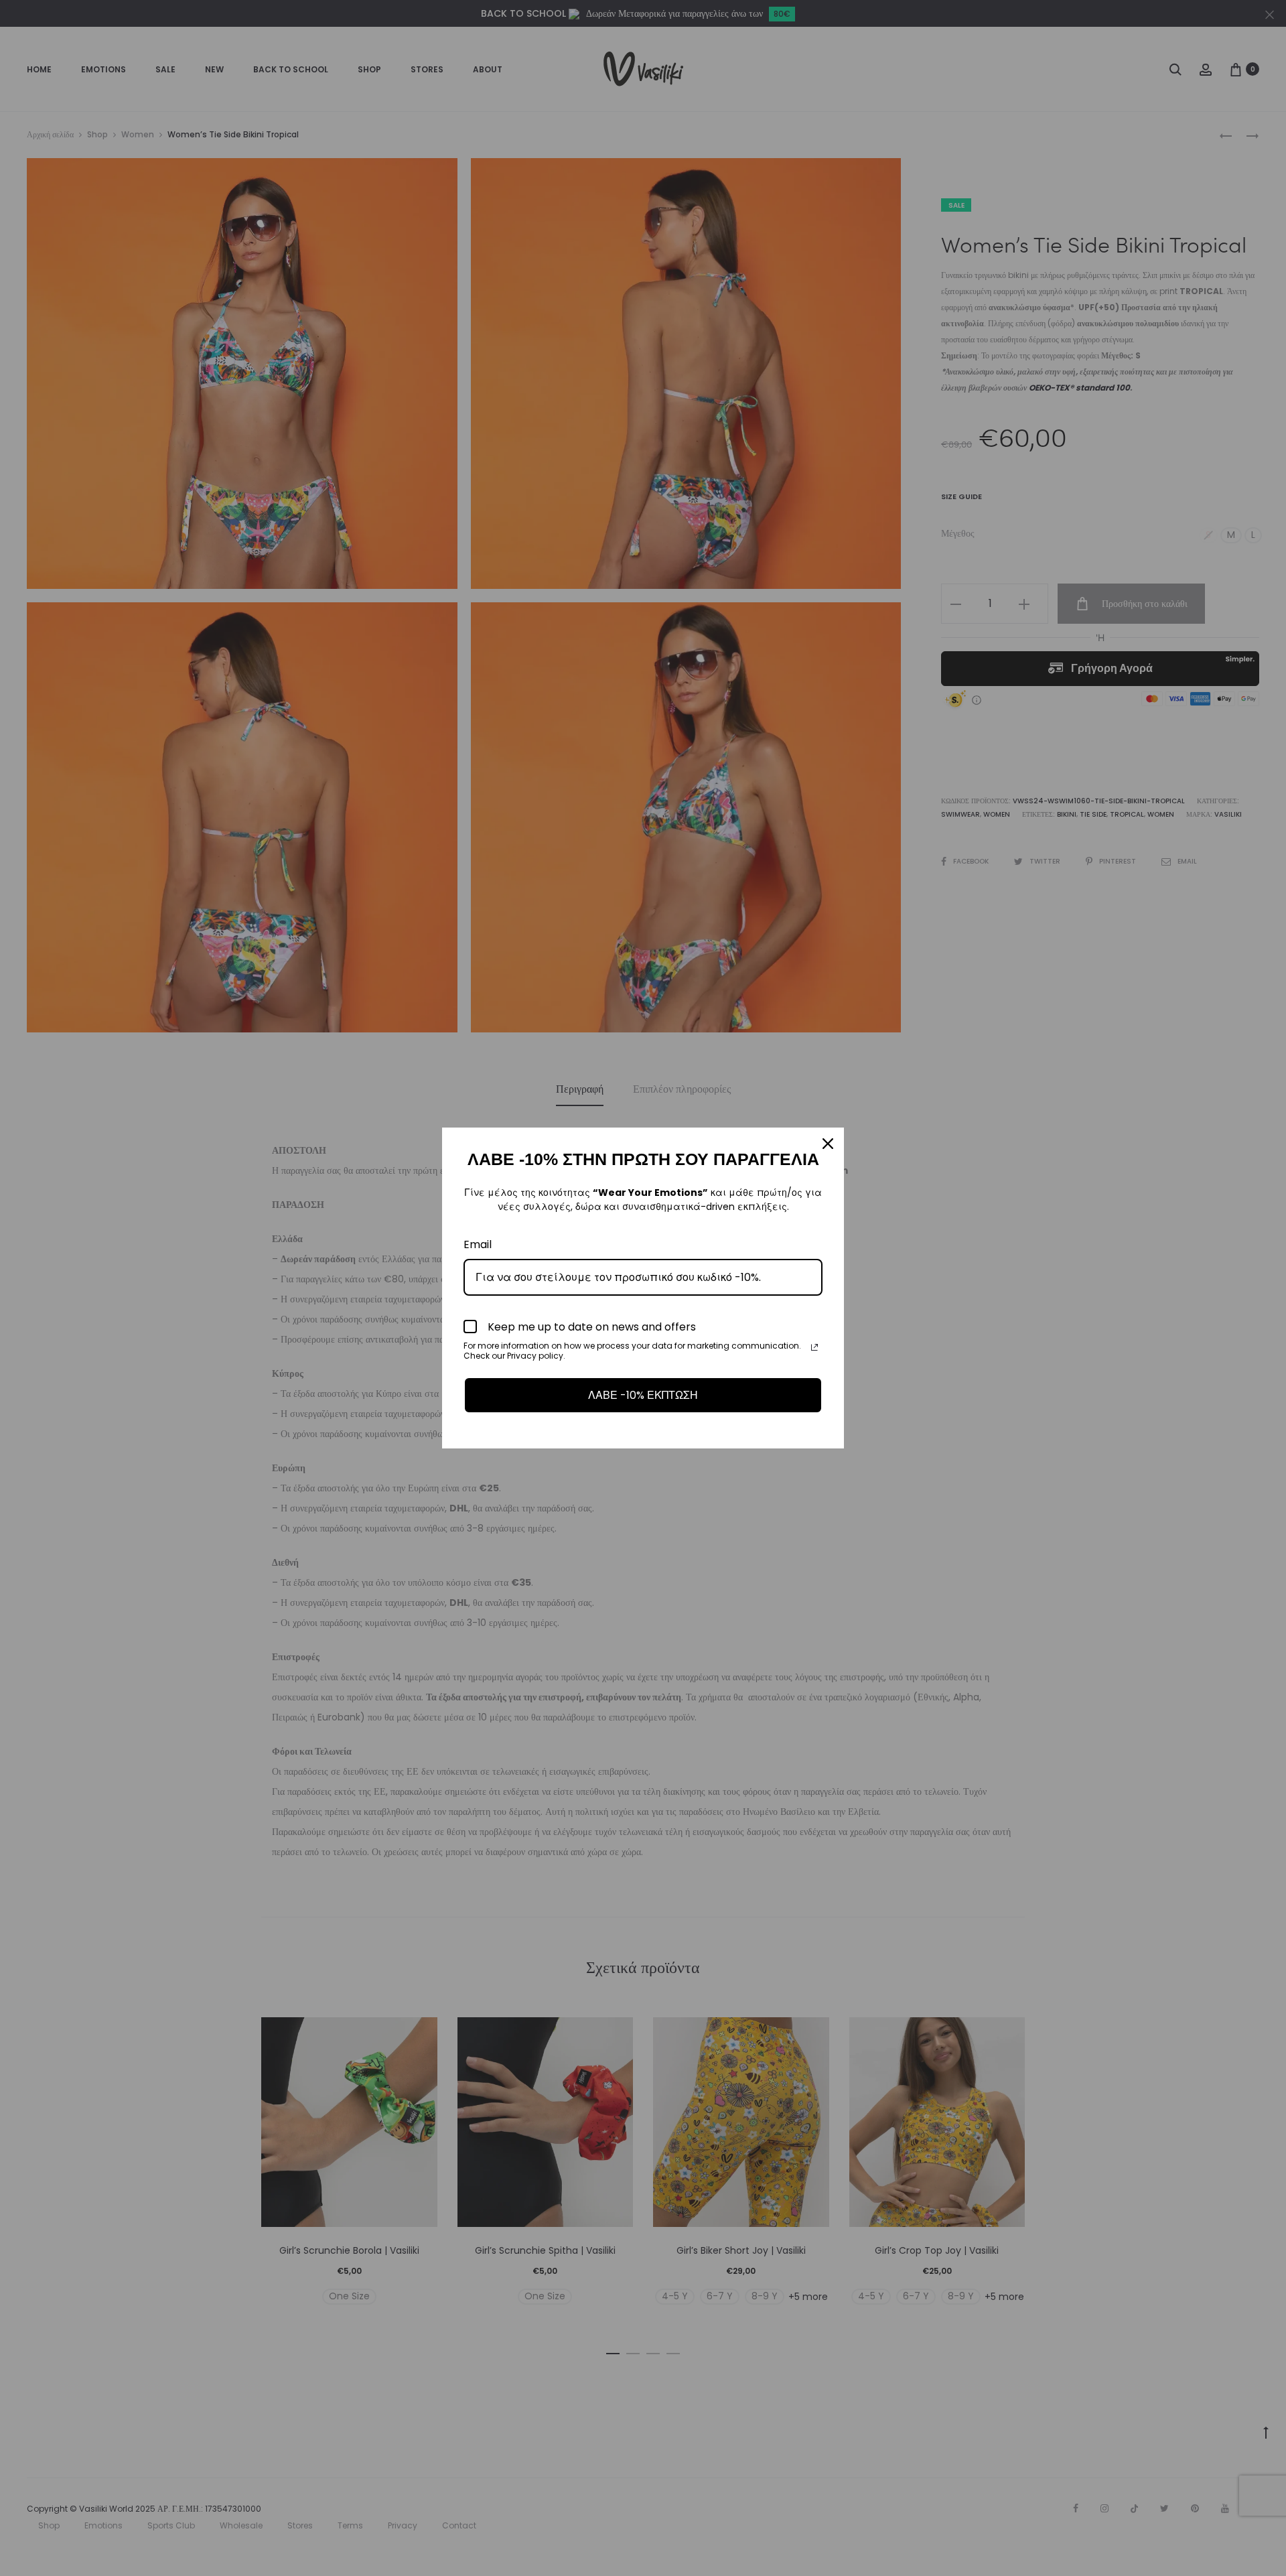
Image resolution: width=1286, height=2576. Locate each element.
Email (478, 1244)
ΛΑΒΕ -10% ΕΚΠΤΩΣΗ (643, 1395)
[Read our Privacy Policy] (814, 1347)
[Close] (828, 1144)
